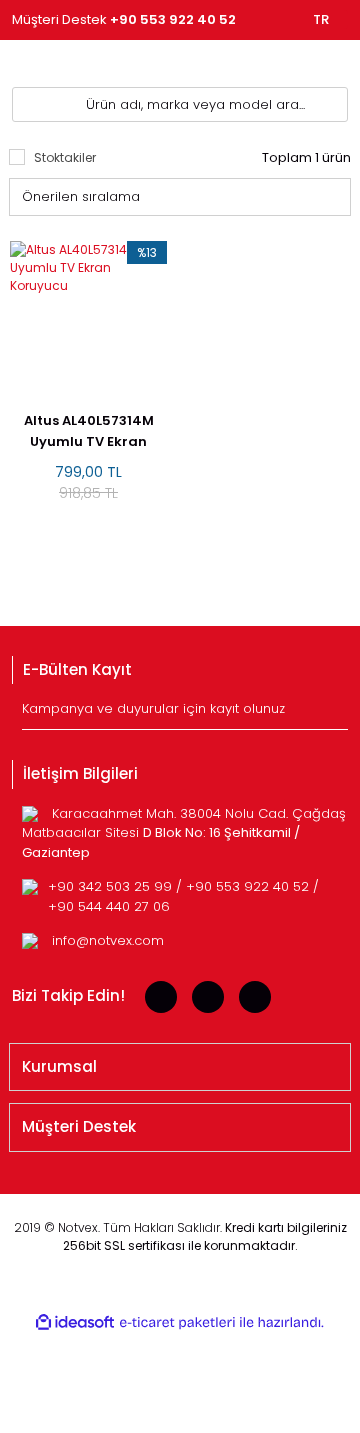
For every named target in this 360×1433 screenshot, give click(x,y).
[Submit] (335, 714)
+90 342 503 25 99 (112, 886)
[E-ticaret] (177, 1322)
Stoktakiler (65, 157)
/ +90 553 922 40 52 (244, 886)
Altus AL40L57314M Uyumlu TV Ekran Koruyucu (89, 431)
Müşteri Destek (124, 19)
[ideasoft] (75, 1322)
